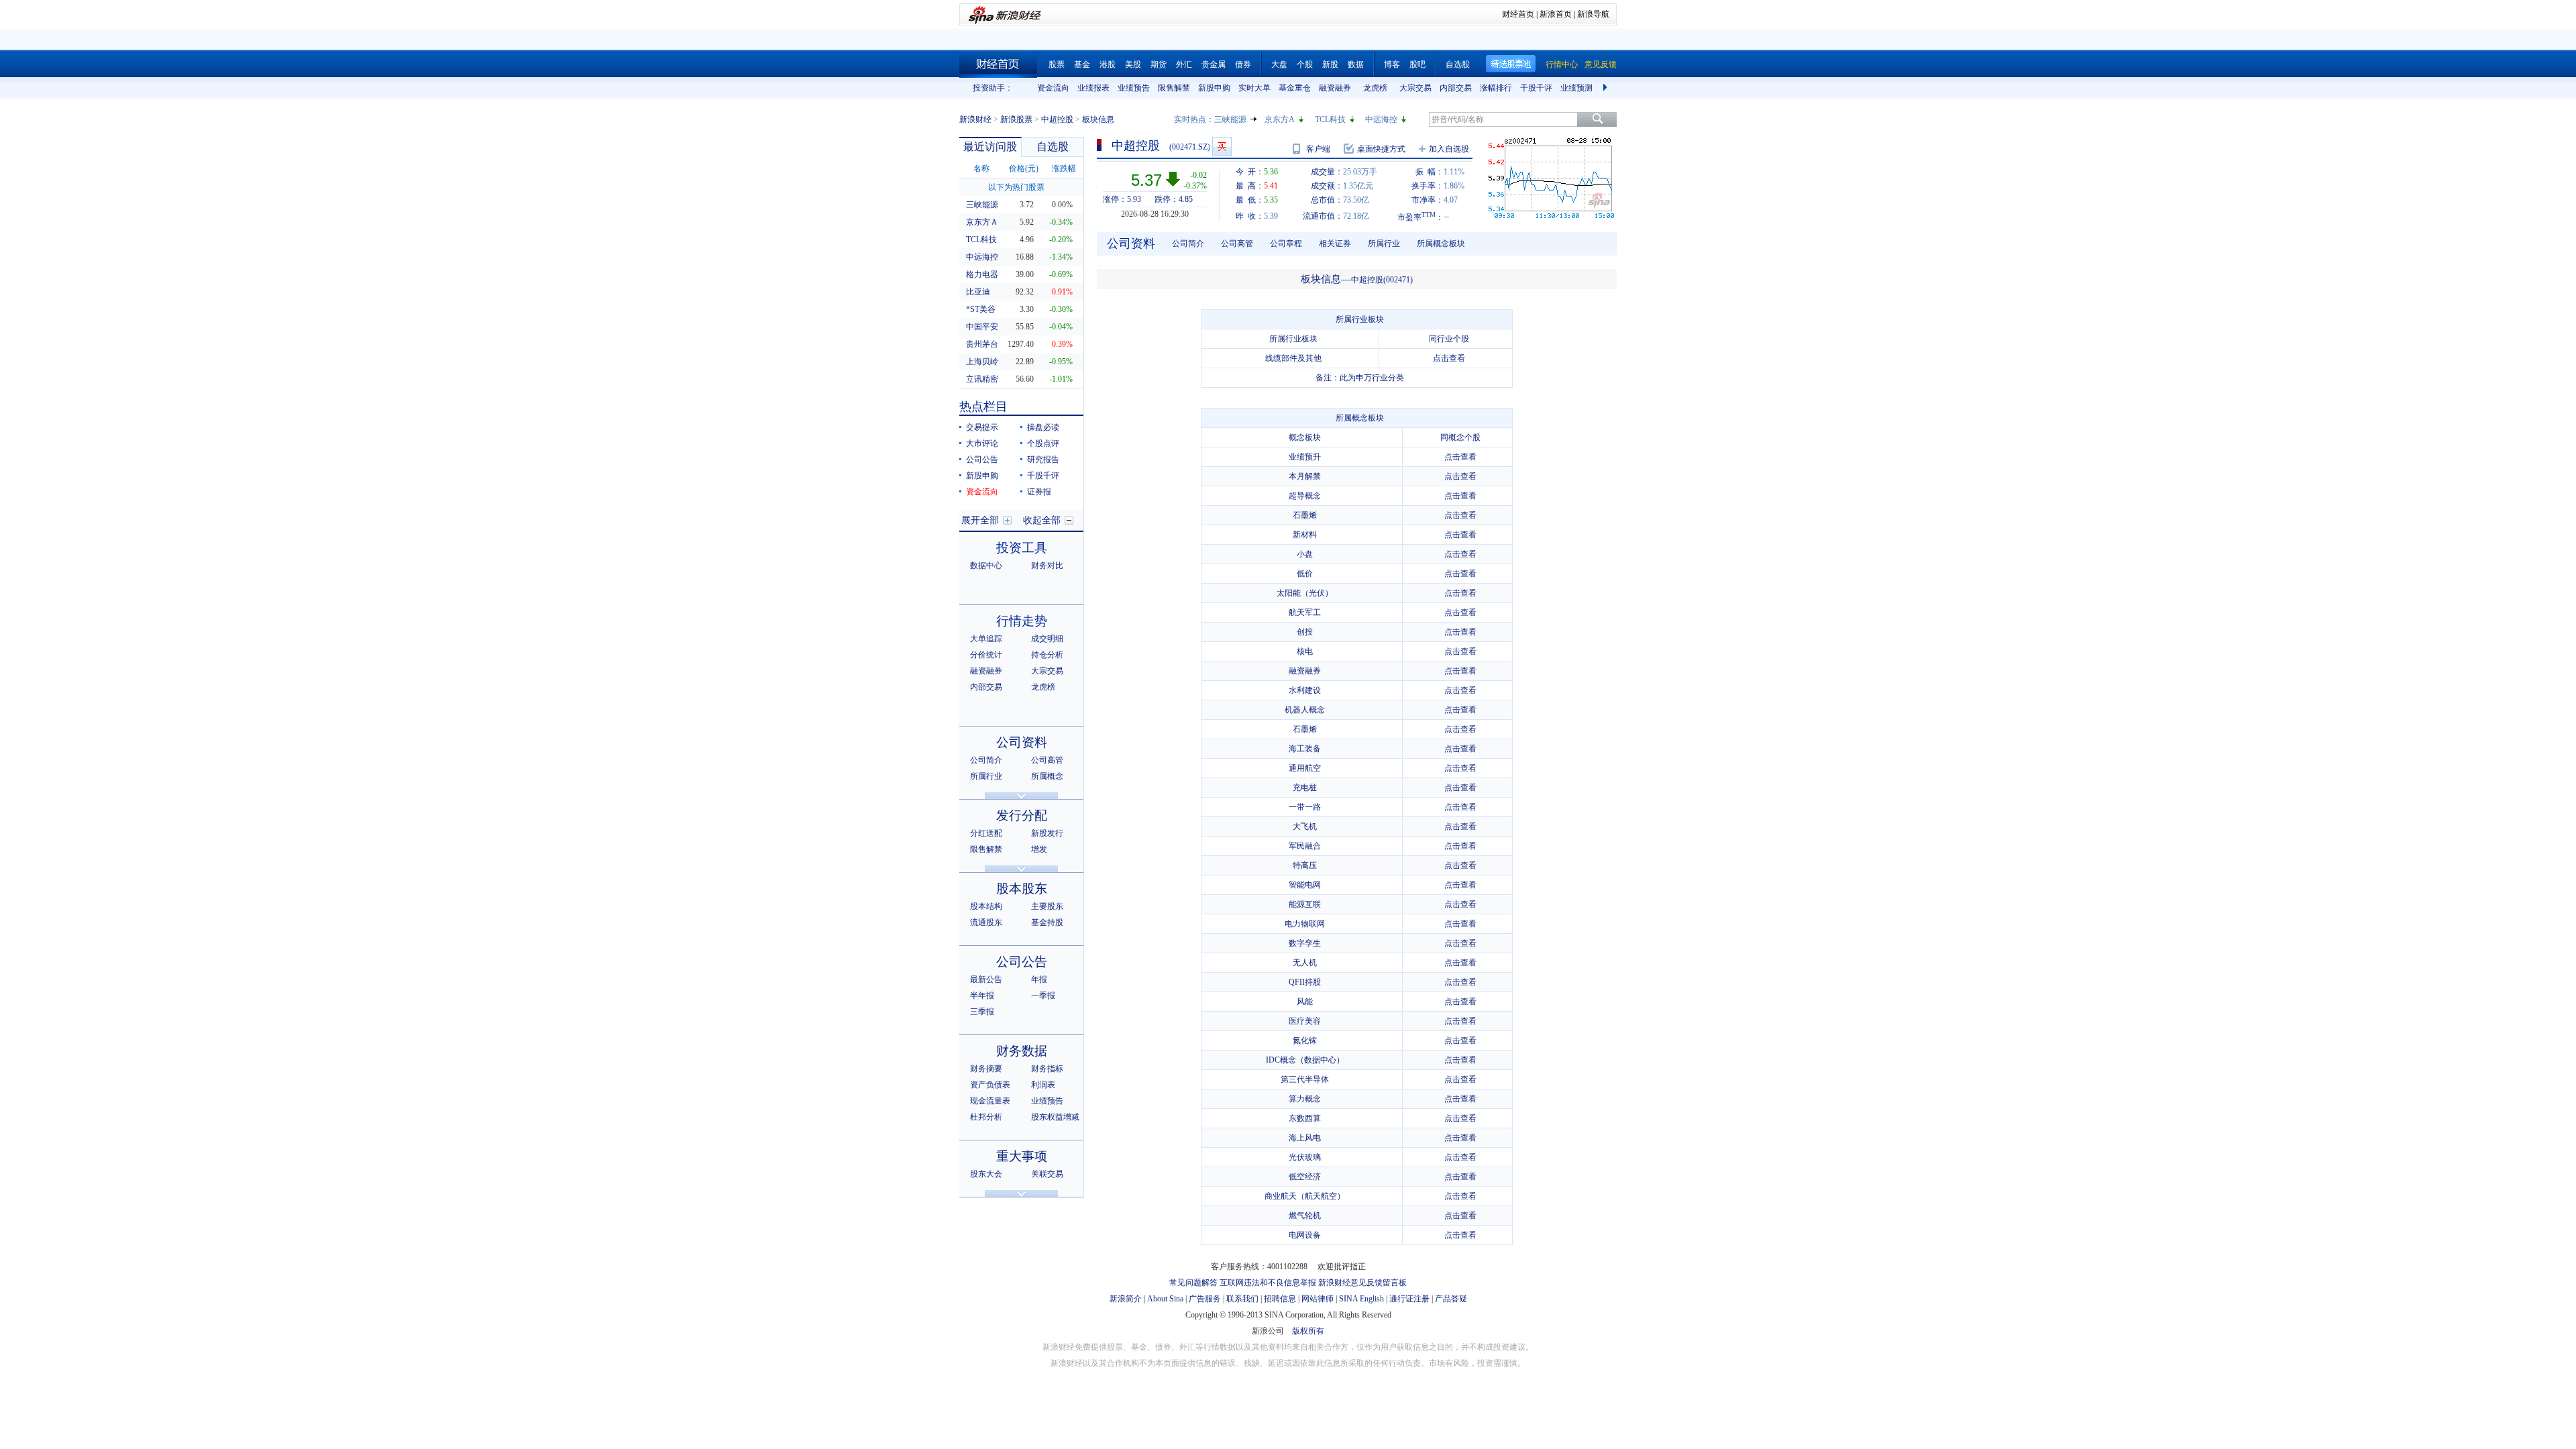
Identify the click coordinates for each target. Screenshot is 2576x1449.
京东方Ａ (982, 222)
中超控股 (1057, 119)
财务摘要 (986, 1069)
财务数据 (1022, 1051)
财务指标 (1047, 1069)
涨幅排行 (1496, 88)
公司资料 (1022, 742)
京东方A (1280, 119)
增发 (1039, 849)
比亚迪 (978, 292)
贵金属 (1214, 64)
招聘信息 (1280, 1299)
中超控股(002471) (1382, 280)
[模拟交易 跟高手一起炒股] (1222, 147)
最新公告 (986, 979)
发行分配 (1022, 815)
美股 (1133, 64)
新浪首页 (1556, 14)
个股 (1305, 64)
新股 (1330, 64)
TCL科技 (1330, 119)
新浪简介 (1126, 1299)
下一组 (1607, 88)
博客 (1392, 64)
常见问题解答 (1193, 1283)
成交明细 (1047, 639)
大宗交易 (1415, 88)
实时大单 (1254, 88)
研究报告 (1043, 460)
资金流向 (1053, 88)
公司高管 (1047, 760)
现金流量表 (990, 1101)
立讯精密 (982, 379)
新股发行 (1047, 833)
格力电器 (982, 274)
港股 (1108, 64)
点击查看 (1449, 358)
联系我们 (1242, 1299)
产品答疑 (1451, 1299)
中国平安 (982, 327)
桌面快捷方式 (1381, 149)
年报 (1039, 979)
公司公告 (982, 460)
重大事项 (1022, 1156)
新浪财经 (975, 119)
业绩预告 (1134, 88)
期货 (1159, 64)
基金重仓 (1295, 88)
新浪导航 (1593, 14)
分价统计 (986, 655)
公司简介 (986, 760)
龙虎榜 (1375, 88)
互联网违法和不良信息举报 (1268, 1283)
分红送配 (986, 833)
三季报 (982, 1012)
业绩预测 (1576, 88)
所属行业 (986, 776)
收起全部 (1042, 520)
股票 (1057, 64)
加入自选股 (1449, 149)
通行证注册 (1409, 1299)
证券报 (1039, 492)
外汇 (1184, 64)
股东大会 (986, 1174)
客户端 (1318, 149)
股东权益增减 (1055, 1117)
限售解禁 (1174, 88)
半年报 (982, 996)
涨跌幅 (1064, 168)
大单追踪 (986, 639)
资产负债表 (990, 1085)
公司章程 (1286, 244)
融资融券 (1335, 88)
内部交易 (1456, 88)
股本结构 (986, 906)
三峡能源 (1230, 119)
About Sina (1165, 1299)
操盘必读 (1043, 427)
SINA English (1361, 1299)
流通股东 (986, 922)
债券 (1243, 64)
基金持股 (1047, 922)
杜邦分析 (986, 1117)
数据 (1356, 64)
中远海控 (1381, 119)
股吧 (1417, 64)
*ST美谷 (981, 309)
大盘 (1279, 64)
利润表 (1043, 1085)
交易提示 (982, 427)
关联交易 (1047, 1174)
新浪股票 (1016, 119)
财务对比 (1047, 566)
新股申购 (1214, 88)
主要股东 (1047, 906)
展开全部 (980, 520)
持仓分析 (1047, 655)
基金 (1082, 64)
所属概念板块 (1441, 244)
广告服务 (1205, 1299)
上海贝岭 (982, 362)
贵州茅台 (982, 344)
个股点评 (1043, 443)
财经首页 (1518, 14)
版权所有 (1308, 1331)
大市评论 (982, 443)
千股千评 (1536, 88)
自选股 (1458, 64)
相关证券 (1335, 244)
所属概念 (1047, 776)
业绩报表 (1093, 88)
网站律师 (1318, 1299)
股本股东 (1022, 889)
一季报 (1043, 996)
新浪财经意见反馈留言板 (1362, 1283)
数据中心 (986, 566)
